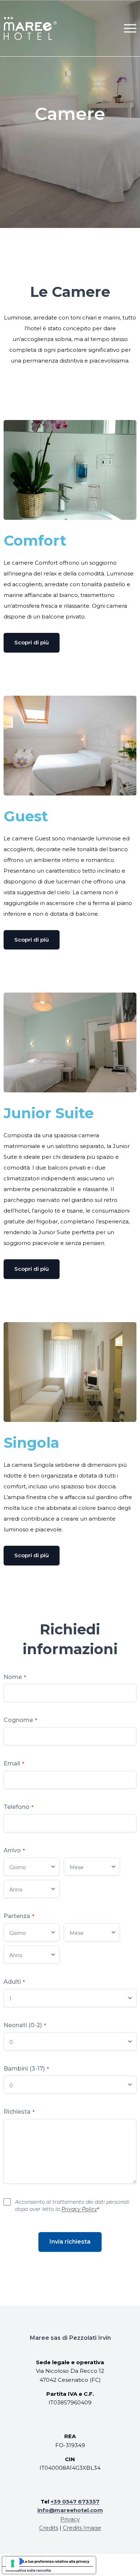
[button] (130, 28)
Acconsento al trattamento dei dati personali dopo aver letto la (72, 2206)
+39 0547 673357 (75, 2502)
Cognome (20, 1720)
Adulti (14, 1982)
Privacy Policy (79, 2209)
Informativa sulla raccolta (28, 2570)
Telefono (18, 1807)
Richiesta (19, 2112)
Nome (15, 1677)
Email (14, 1763)
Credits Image (82, 2528)
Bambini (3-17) (26, 2069)
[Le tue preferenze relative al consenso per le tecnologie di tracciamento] (13, 2563)
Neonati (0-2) (25, 2025)
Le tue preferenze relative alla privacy (56, 2561)
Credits (49, 2528)
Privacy (70, 2519)
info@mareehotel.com (70, 2510)
